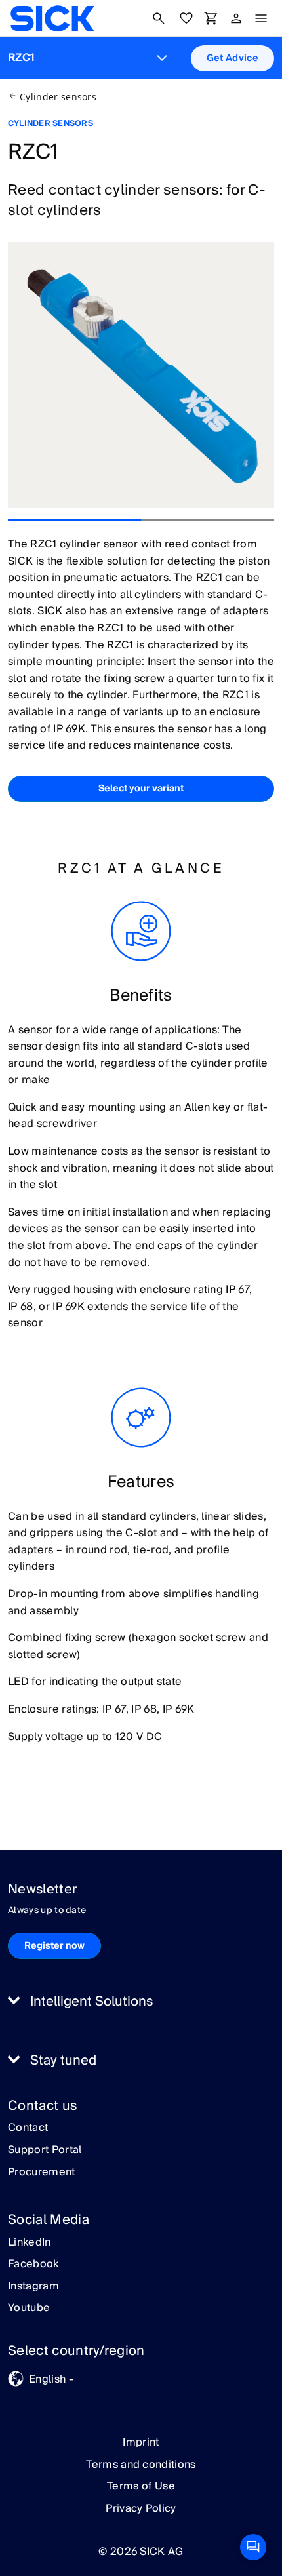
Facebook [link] (33, 2265)
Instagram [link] (33, 2287)
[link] (52, 18)
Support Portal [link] (45, 2150)
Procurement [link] (42, 2173)
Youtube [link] (29, 2308)
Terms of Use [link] (141, 2486)
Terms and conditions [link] (141, 2465)
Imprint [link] (141, 2442)
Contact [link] (28, 2128)
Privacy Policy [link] (141, 2508)
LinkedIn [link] (30, 2243)
